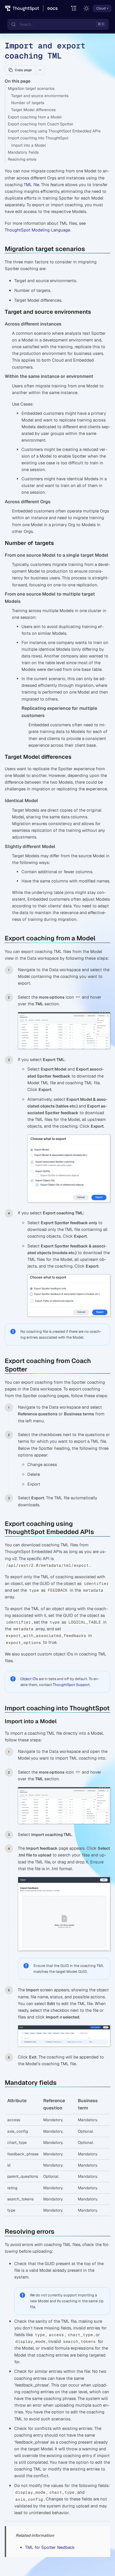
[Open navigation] (74, 9)
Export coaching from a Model (35, 117)
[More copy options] (40, 70)
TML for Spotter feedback (50, 2547)
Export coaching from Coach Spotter (41, 124)
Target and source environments (40, 96)
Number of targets (28, 103)
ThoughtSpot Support (71, 1685)
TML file (31, 185)
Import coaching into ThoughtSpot (38, 138)
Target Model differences (33, 110)
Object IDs (29, 1679)
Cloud (101, 8)
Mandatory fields (23, 152)
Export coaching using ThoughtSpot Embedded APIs (54, 131)
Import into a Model (28, 145)
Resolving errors (22, 159)
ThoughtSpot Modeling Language (37, 230)
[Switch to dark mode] (87, 8)
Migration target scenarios (31, 88)
